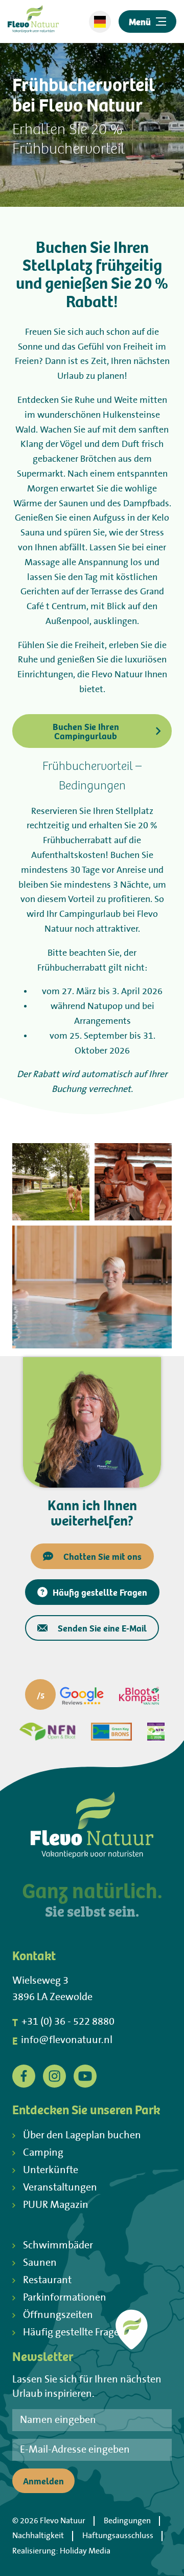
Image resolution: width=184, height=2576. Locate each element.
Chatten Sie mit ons (102, 1556)
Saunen (40, 2263)
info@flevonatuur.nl (62, 2041)
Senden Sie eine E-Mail (102, 1628)
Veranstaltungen (60, 2188)
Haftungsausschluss (118, 2536)
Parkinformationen (65, 2298)
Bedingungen (127, 2521)
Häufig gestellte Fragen (100, 1592)
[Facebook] (24, 2076)
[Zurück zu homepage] (33, 22)
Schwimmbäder (58, 2246)
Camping (43, 2153)
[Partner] (64, 1696)
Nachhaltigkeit (38, 2536)
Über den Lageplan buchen (82, 2135)
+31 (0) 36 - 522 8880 (63, 2022)
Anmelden (43, 2481)
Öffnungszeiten (58, 2315)
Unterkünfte (51, 2170)
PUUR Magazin (56, 2205)
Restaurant (47, 2280)
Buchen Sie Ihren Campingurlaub (86, 731)
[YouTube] (85, 2076)
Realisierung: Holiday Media (61, 2551)
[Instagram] (54, 2076)
